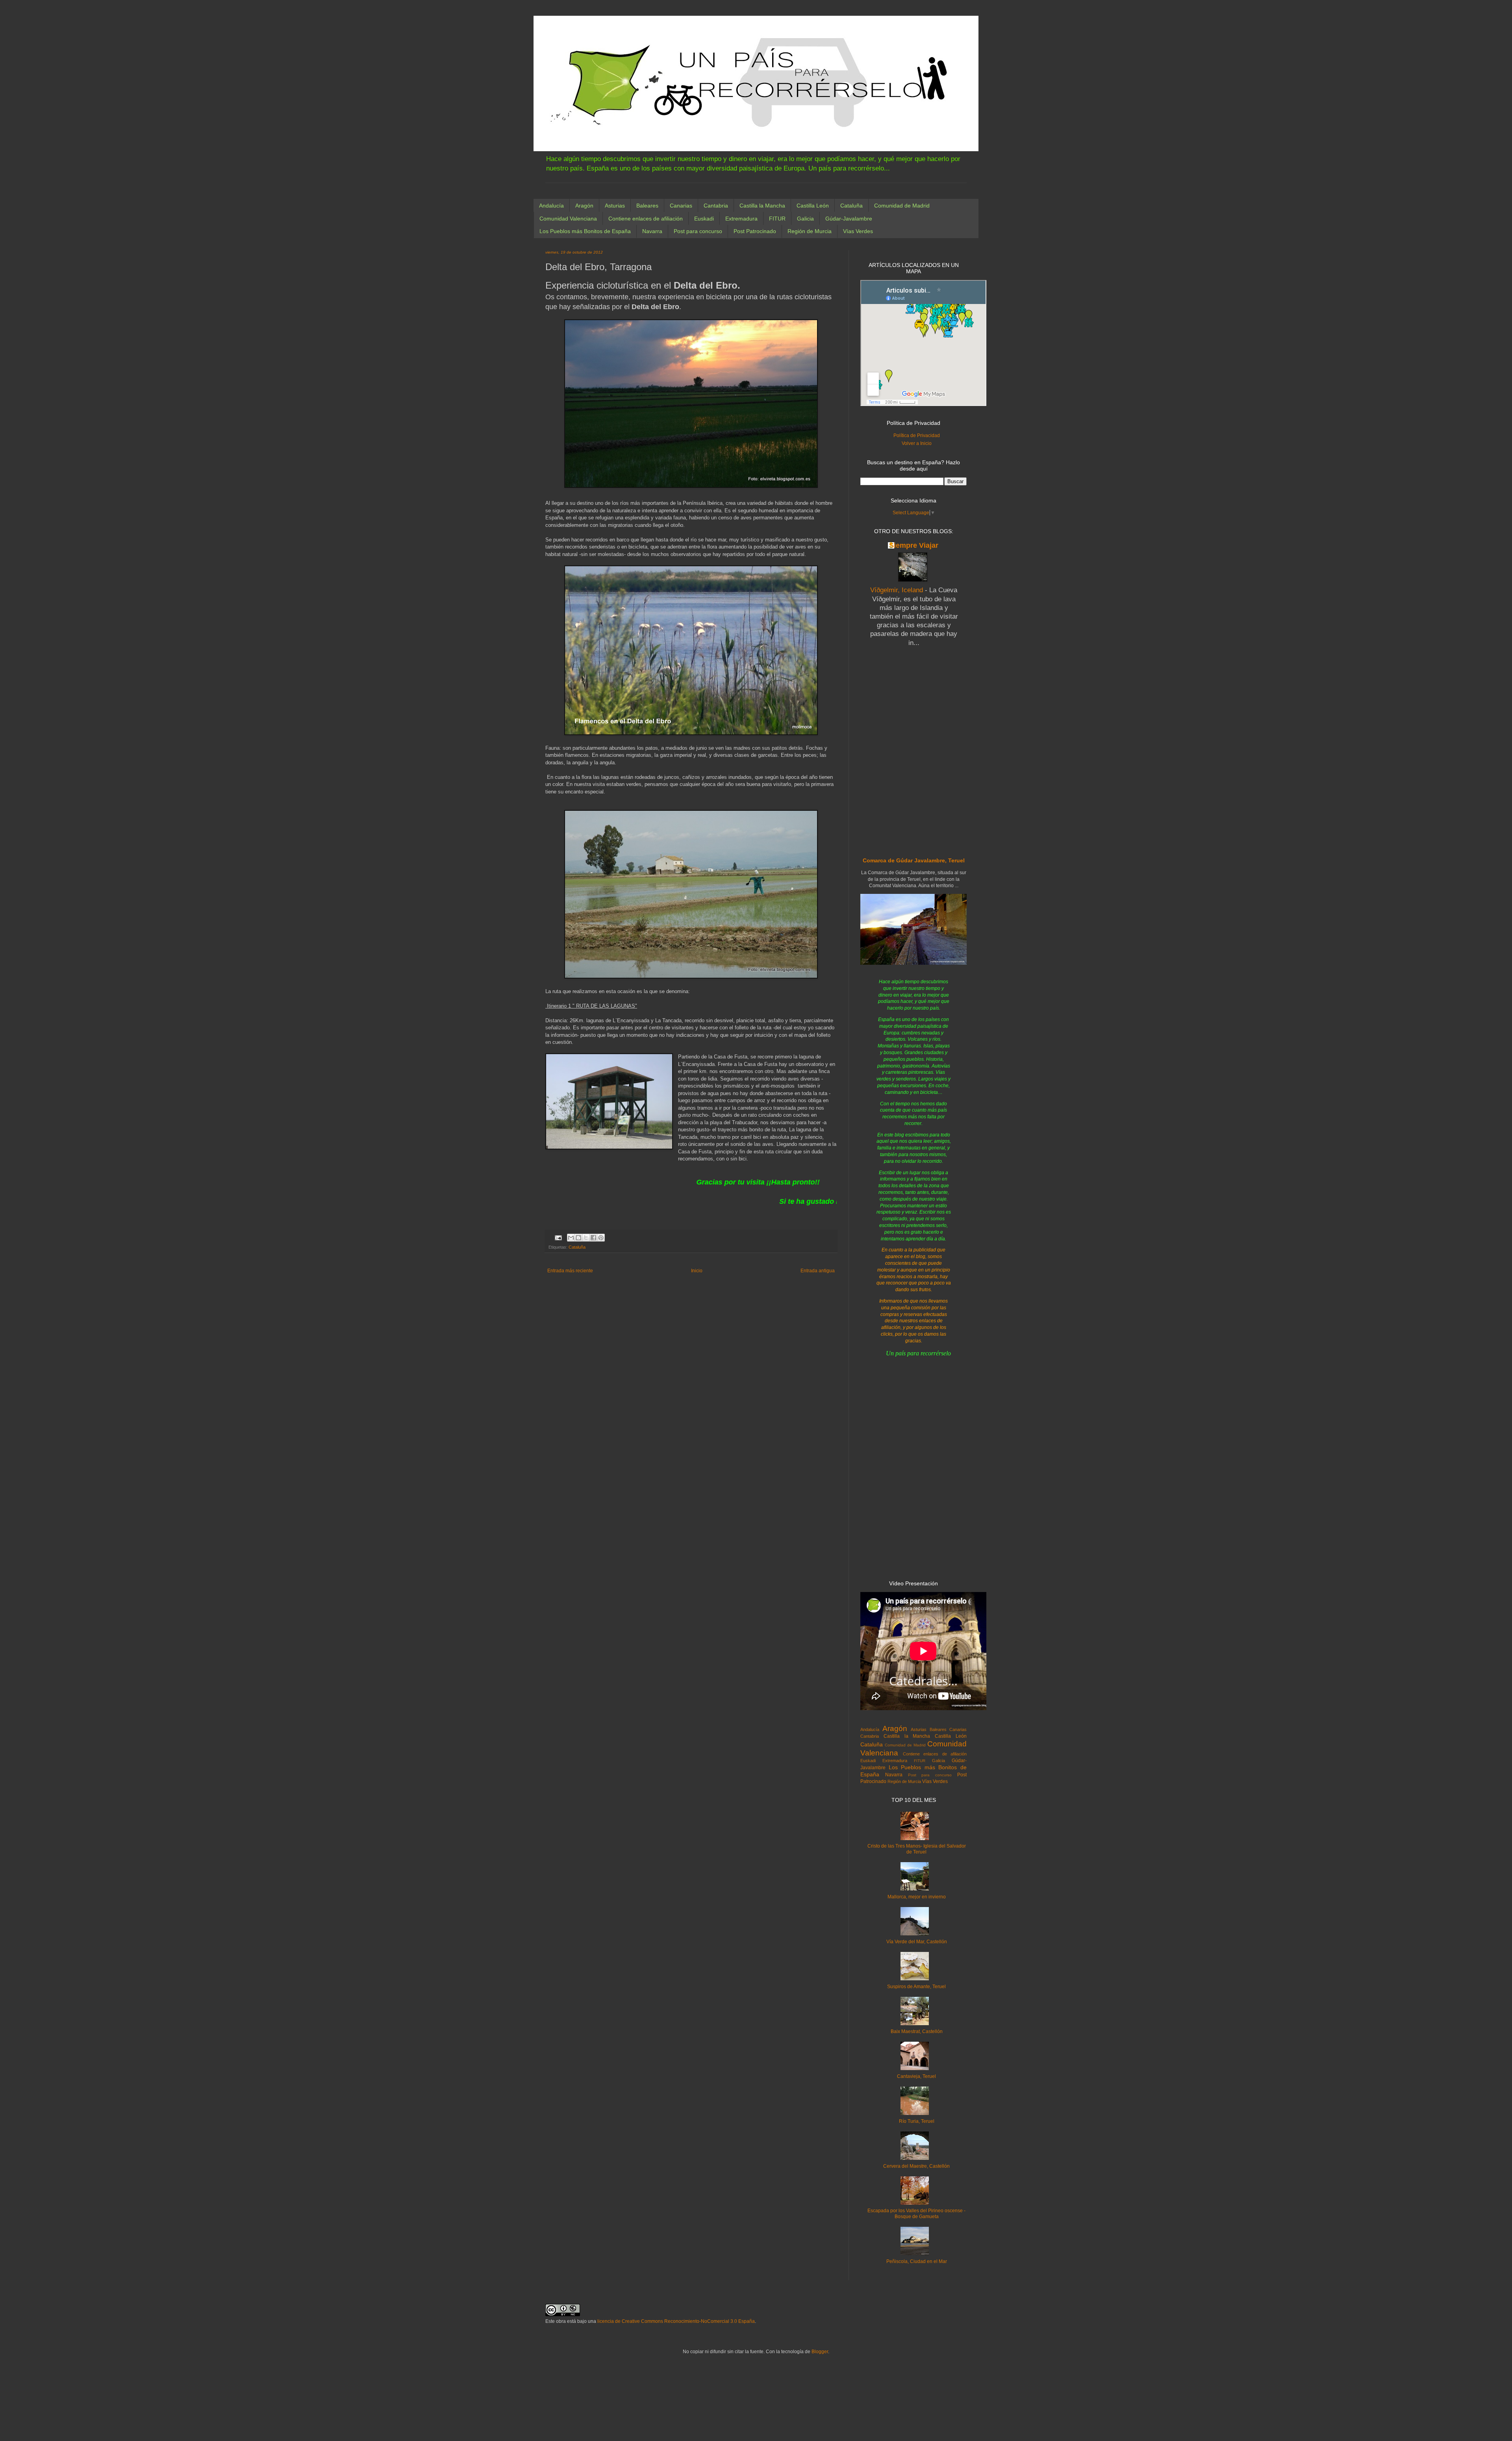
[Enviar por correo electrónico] (571, 1238)
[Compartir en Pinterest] (601, 1238)
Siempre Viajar (914, 545)
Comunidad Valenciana (568, 219)
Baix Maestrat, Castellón (917, 2031)
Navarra (652, 231)
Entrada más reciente (570, 1271)
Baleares (647, 206)
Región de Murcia (810, 231)
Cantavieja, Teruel (916, 2076)
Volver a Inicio (917, 443)
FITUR (777, 219)
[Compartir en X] (586, 1238)
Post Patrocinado (755, 231)
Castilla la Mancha (762, 206)
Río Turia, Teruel (917, 2121)
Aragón (584, 206)
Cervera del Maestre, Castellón (916, 2166)
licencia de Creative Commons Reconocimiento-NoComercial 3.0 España (676, 2321)
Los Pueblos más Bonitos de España (585, 231)
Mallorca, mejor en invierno (917, 1897)
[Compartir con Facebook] (593, 1238)
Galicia (805, 219)
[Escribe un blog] (578, 1238)
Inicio (697, 1271)
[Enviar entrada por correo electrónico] (558, 1237)
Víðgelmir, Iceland (898, 590)
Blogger (820, 2352)
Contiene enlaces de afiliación (646, 219)
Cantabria (716, 206)
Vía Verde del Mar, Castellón (917, 1942)
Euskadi (704, 219)
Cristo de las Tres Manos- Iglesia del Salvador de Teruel (917, 1849)
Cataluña (851, 206)
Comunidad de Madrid (902, 206)
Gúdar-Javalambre (849, 219)
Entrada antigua (818, 1271)
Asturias (615, 206)
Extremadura (741, 219)
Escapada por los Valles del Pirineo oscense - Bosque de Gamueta (916, 2213)
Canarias (681, 206)
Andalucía (551, 206)
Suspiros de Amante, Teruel (916, 1987)
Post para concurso (698, 231)
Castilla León (813, 206)
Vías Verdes (858, 231)
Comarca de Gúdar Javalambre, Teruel (914, 860)
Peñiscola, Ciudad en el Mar (917, 2261)
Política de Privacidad (917, 436)
